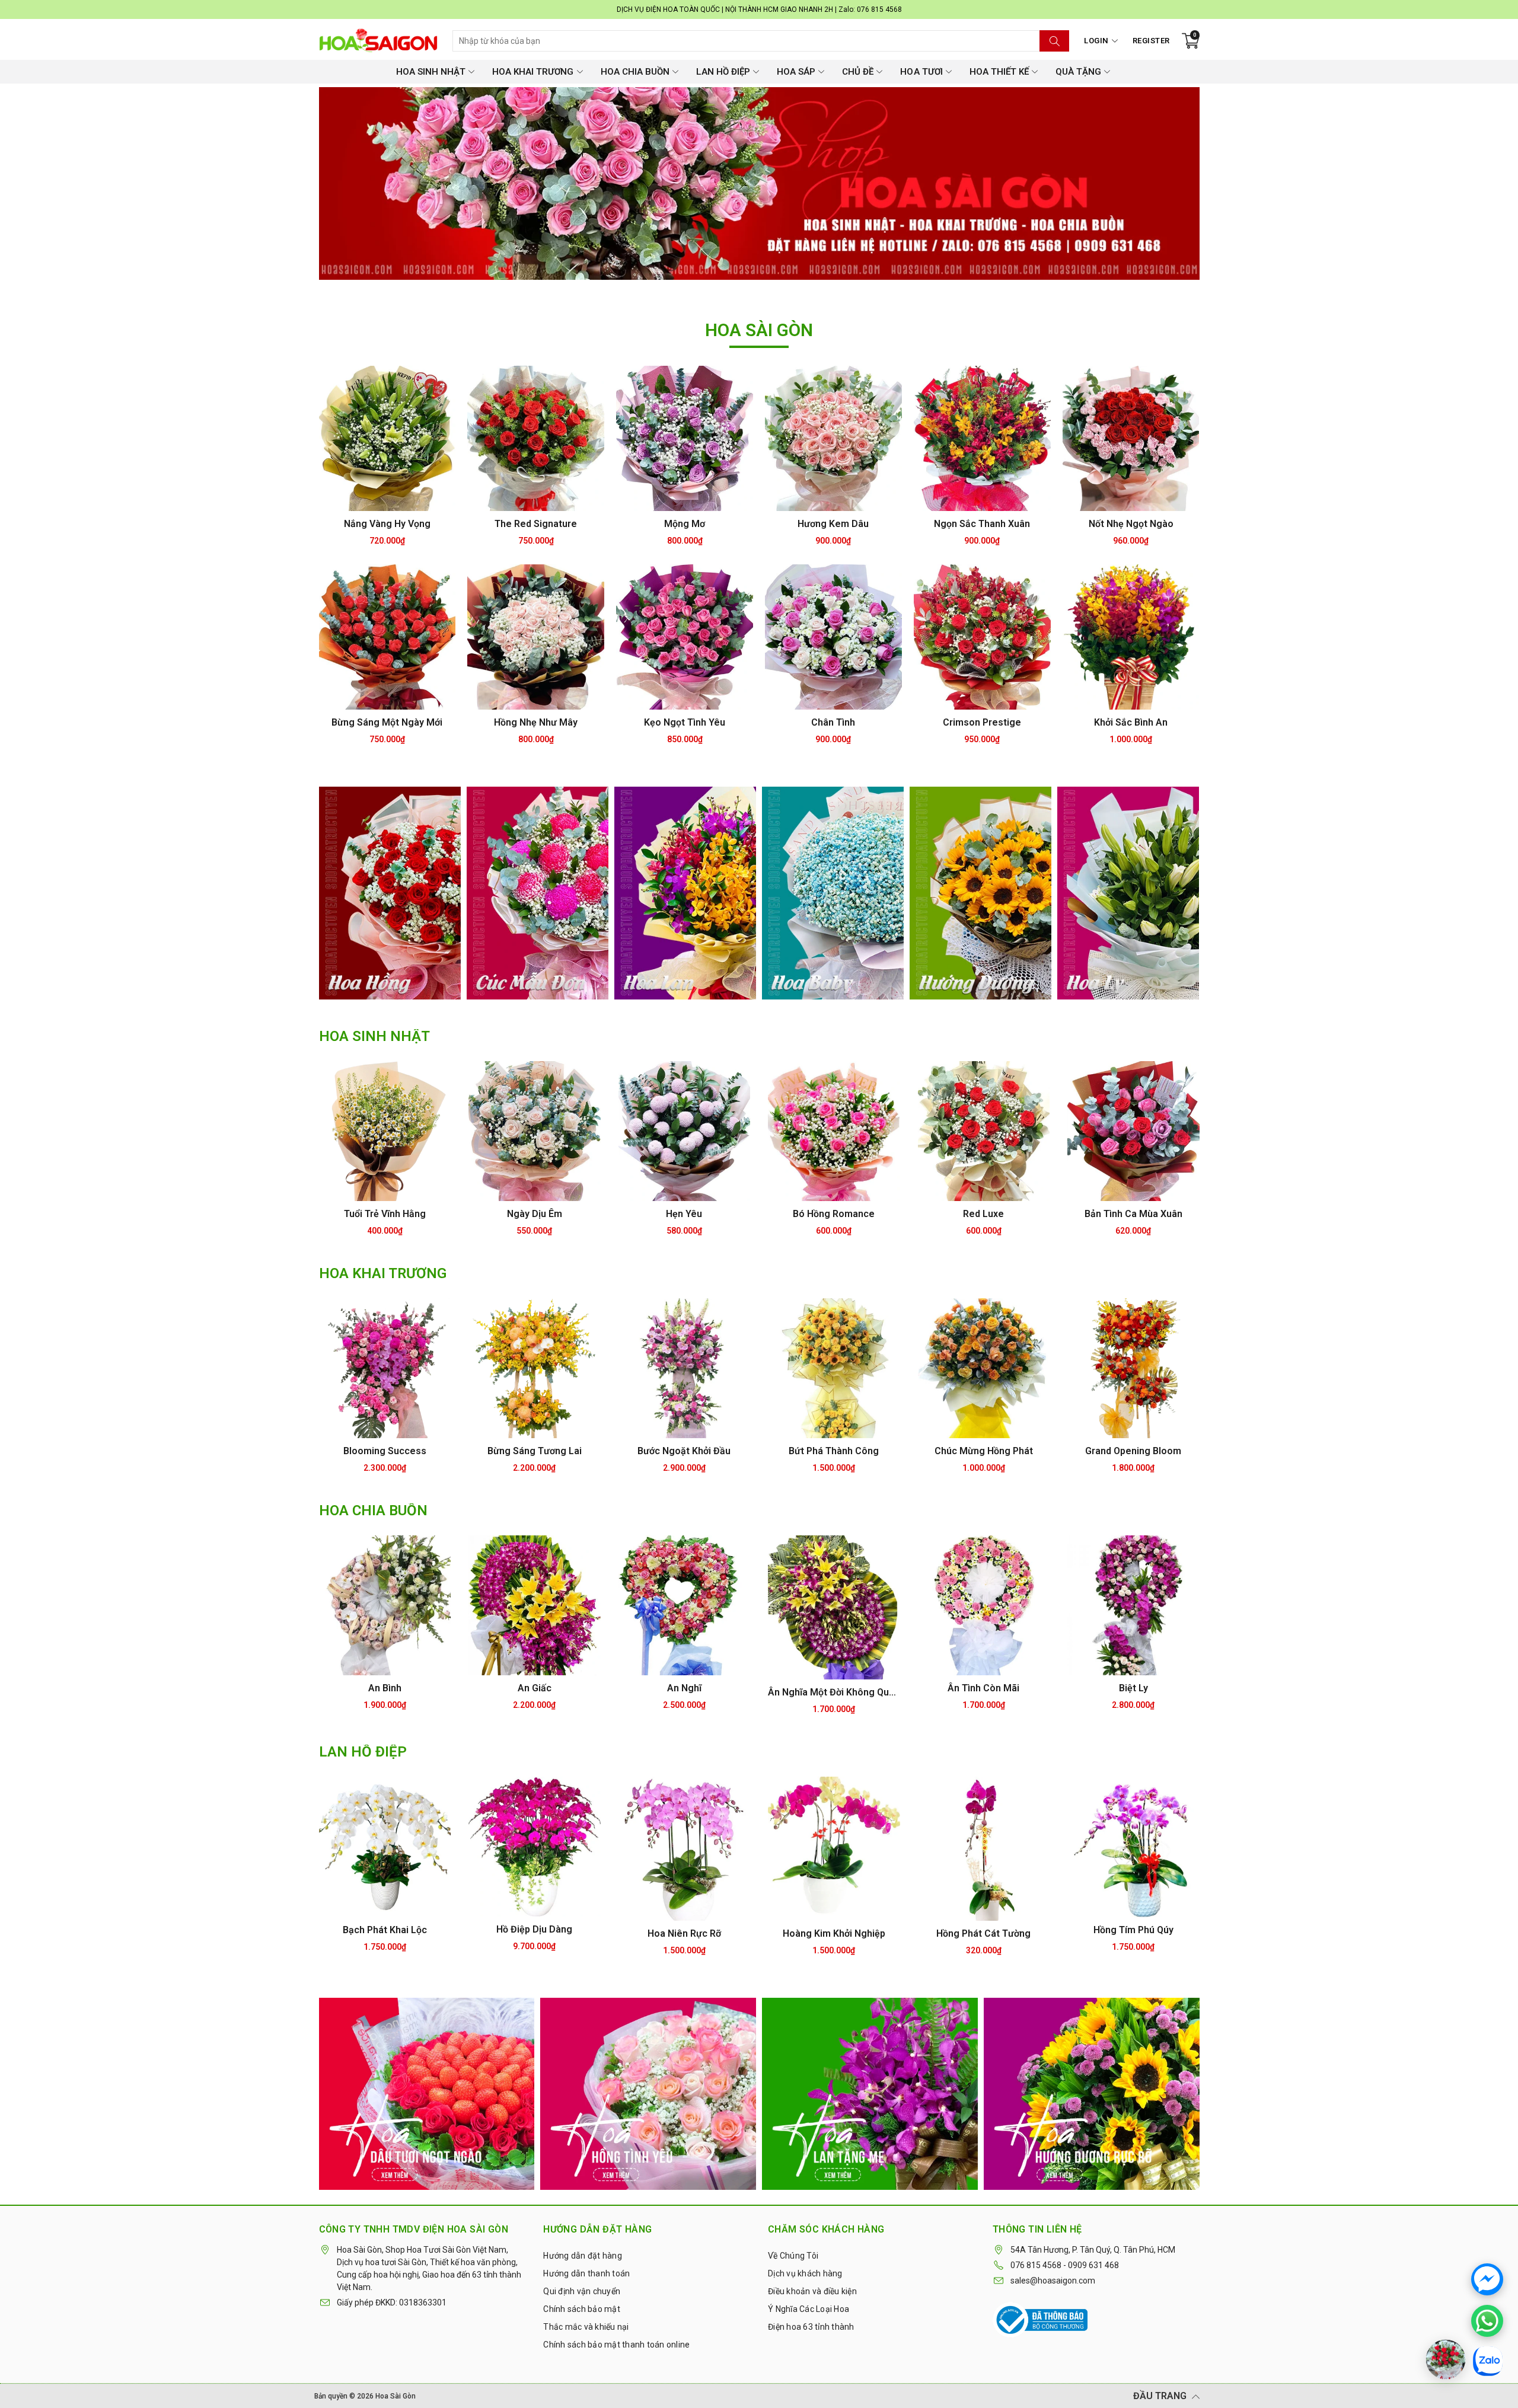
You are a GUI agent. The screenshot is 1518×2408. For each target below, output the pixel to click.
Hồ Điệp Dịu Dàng (534, 1929)
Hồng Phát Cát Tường (983, 1933)
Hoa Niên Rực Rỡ (684, 1933)
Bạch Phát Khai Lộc (385, 1930)
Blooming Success (385, 1451)
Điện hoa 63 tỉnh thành (811, 2327)
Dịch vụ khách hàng (805, 2273)
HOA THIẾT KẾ (999, 72)
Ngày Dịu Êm (535, 1214)
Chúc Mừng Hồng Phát (984, 1451)
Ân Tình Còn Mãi (983, 1688)
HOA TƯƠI (921, 72)
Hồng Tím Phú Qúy (1133, 1930)
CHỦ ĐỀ (858, 72)
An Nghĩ (684, 1688)
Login (1096, 41)
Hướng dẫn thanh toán (586, 2273)
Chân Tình (833, 722)
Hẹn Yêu (684, 1214)
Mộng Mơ (685, 524)
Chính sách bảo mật (582, 2309)
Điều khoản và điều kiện (812, 2291)
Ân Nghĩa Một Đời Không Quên (834, 1692)
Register (1151, 41)
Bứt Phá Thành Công (834, 1451)
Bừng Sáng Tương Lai (535, 1451)
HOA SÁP (796, 72)
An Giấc (535, 1688)
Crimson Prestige (982, 722)
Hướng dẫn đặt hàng (583, 2256)
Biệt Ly (1133, 1688)
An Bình (385, 1688)
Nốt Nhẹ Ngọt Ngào (1131, 524)
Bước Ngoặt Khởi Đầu (684, 1451)
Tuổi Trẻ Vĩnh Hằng (385, 1214)
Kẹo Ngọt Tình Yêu (685, 722)
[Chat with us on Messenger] (1487, 2279)
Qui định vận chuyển (582, 2291)
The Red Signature (536, 524)
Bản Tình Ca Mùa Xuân (1133, 1214)
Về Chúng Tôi (793, 2256)
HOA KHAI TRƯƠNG (533, 72)
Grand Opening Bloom (1133, 1451)
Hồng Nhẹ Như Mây (536, 722)
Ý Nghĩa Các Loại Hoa (809, 2309)
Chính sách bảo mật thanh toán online (616, 2345)
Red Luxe (983, 1214)
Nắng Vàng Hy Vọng (387, 524)
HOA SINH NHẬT (431, 72)
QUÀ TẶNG (1078, 72)
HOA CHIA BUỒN (635, 72)
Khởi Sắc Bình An (1131, 722)
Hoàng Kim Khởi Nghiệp (834, 1933)
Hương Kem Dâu (833, 524)
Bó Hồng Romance (834, 1214)
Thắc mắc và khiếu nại (586, 2327)
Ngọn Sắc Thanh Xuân (982, 524)
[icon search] (1054, 41)
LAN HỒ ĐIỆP (723, 72)
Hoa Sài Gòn (396, 2396)
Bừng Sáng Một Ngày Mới (387, 722)
